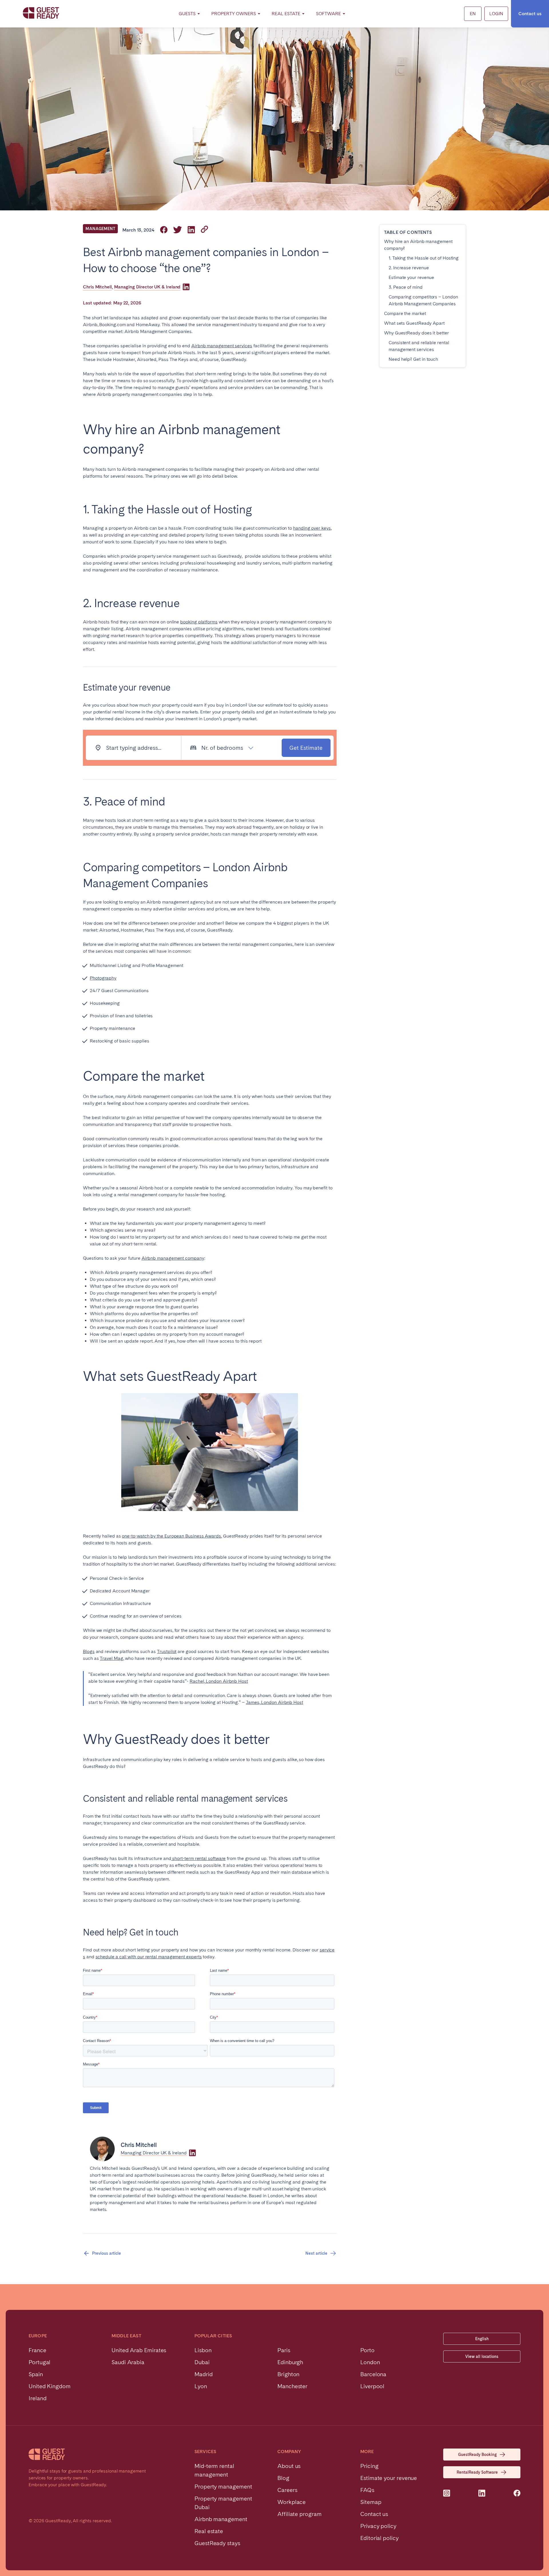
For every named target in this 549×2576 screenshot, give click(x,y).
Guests (187, 14)
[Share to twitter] (178, 230)
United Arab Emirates (139, 2350)
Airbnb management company (173, 1258)
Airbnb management (221, 2519)
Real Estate (286, 14)
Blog (283, 2478)
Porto (367, 2350)
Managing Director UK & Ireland (147, 287)
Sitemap (371, 2502)
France (37, 2350)
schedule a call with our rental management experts (149, 1957)
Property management (223, 2487)
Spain (36, 2374)
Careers (287, 2490)
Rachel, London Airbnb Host (219, 1681)
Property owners (234, 14)
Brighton (288, 2374)
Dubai (202, 2362)
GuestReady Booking (477, 2455)
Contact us (530, 14)
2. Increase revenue (409, 268)
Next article (316, 2253)
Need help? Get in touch (413, 359)
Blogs (89, 1651)
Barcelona (373, 2374)
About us (289, 2466)
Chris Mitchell (97, 287)
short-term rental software (199, 1858)
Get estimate (306, 748)
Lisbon (203, 2350)
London (370, 2362)
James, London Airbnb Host (274, 1702)
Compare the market (405, 313)
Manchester (292, 2386)
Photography (103, 978)
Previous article (107, 2253)
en (473, 14)
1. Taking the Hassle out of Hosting (424, 258)
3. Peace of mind (406, 287)
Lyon (201, 2386)
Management (100, 229)
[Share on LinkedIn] (191, 230)
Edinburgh (290, 2362)
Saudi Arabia (128, 2362)
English (482, 2339)
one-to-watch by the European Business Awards (171, 1536)
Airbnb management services (222, 346)
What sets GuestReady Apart (414, 323)
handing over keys (312, 528)
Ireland (37, 2398)
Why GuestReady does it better (416, 333)
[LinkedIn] (186, 287)
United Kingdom (50, 2386)
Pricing (369, 2466)
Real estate (209, 2531)
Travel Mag (111, 1658)
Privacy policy (378, 2526)
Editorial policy (379, 2538)
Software (328, 14)
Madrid (204, 2374)
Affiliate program (300, 2514)
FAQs (367, 2490)
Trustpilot (167, 1651)
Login (496, 14)
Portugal (39, 2362)
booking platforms (199, 622)
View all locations (482, 2356)
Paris (284, 2350)
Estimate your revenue (411, 277)
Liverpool (372, 2386)
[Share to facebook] (164, 230)
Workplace (292, 2502)
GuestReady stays (217, 2543)
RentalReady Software (477, 2472)
